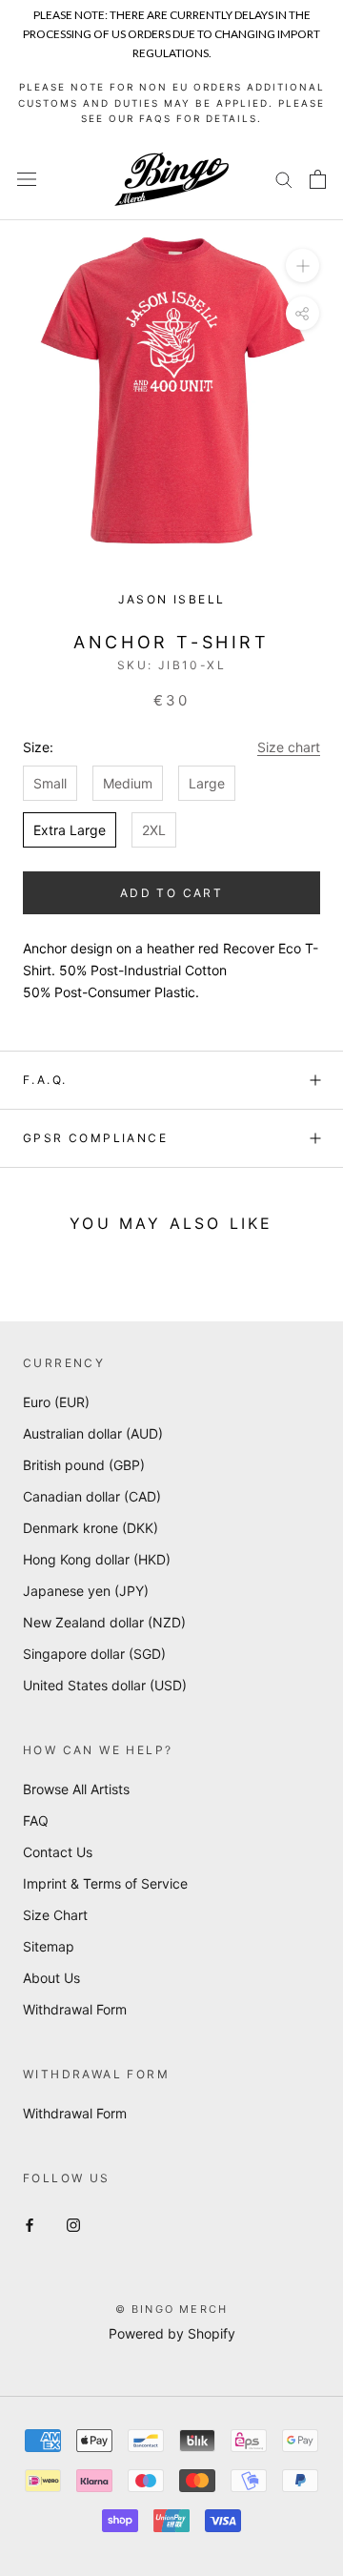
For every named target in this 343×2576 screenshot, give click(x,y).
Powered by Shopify (172, 2333)
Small (50, 783)
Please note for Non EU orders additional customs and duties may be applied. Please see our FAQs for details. (171, 102)
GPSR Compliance (95, 1138)
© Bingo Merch (172, 2309)
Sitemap (49, 1946)
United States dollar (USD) (105, 1685)
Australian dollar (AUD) (93, 1433)
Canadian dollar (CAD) (92, 1496)
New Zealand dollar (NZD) (104, 1622)
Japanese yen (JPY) (86, 1591)
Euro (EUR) (56, 1402)
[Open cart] (318, 179)
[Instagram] (73, 2223)
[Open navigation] (27, 179)
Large (207, 783)
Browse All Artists (76, 1789)
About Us (51, 1978)
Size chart (289, 747)
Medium (128, 783)
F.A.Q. (45, 1080)
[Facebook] (30, 2223)
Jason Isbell (172, 599)
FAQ (36, 1820)
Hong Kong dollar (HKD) (97, 1559)
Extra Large (70, 830)
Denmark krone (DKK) (91, 1528)
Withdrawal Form (75, 2009)
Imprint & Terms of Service (105, 1883)
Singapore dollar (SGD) (94, 1654)
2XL (154, 830)
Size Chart (55, 1915)
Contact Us (58, 1852)
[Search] (284, 179)
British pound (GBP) (84, 1465)
